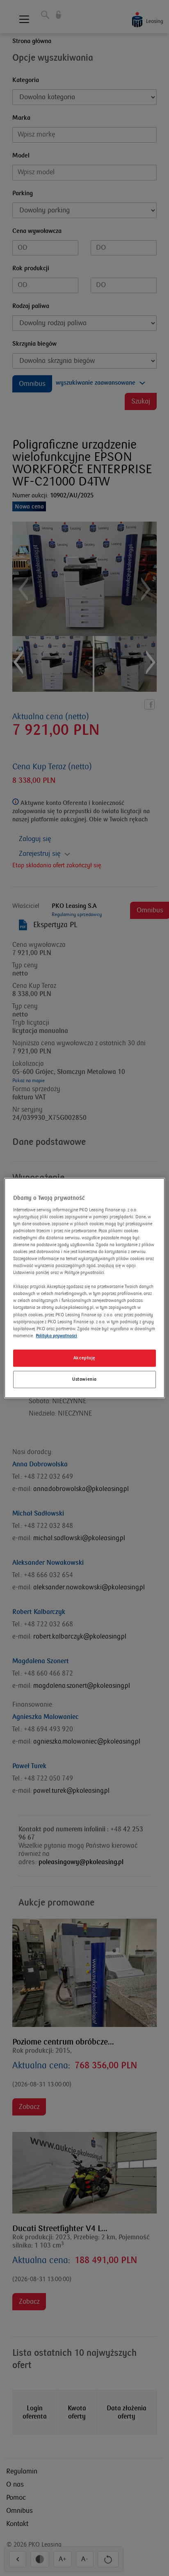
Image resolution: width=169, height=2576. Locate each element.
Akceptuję (84, 1358)
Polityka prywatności (56, 1336)
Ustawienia (84, 1379)
